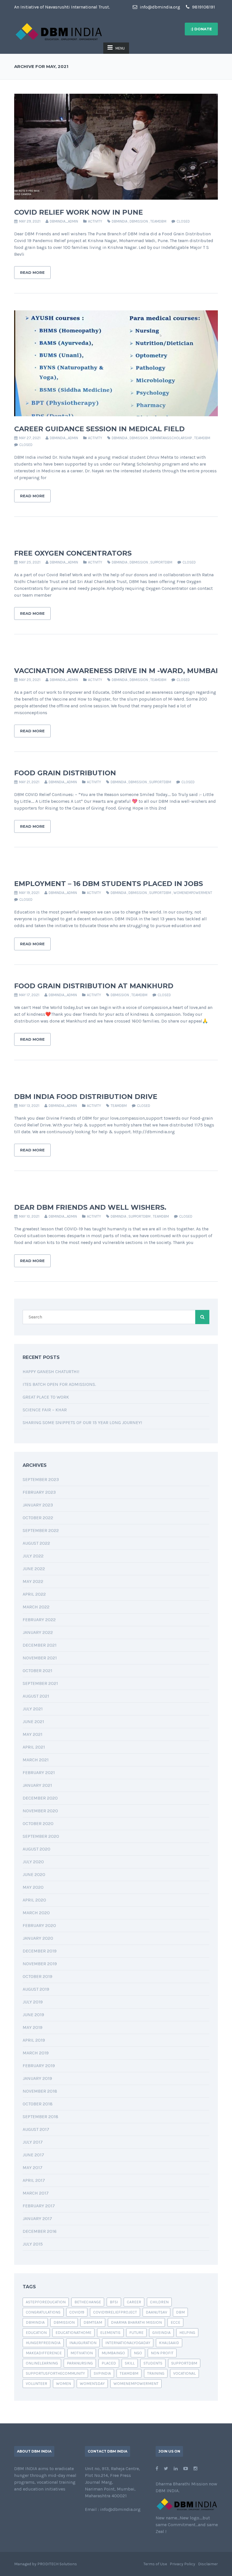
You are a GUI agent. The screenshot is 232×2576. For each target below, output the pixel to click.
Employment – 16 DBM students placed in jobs (109, 884)
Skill (130, 2363)
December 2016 (40, 2231)
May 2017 (33, 2168)
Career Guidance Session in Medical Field (99, 429)
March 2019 (36, 2053)
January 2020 (38, 1938)
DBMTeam (93, 2322)
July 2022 (33, 1556)
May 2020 (33, 1887)
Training (156, 2373)
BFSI (114, 2302)
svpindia (102, 2373)
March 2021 (36, 1760)
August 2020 (36, 1849)
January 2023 (38, 1505)
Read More (32, 272)
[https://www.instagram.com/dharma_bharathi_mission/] (196, 2469)
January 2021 (37, 1785)
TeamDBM (158, 221)
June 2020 (34, 1874)
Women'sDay (92, 2384)
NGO (138, 2353)
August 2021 (36, 1696)
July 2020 (33, 1862)
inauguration (83, 2343)
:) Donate (201, 29)
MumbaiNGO (113, 2353)
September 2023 (41, 1479)
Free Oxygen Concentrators (73, 553)
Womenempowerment (193, 893)
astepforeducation (46, 2302)
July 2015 (33, 2244)
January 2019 (37, 2078)
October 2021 (37, 1671)
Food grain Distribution (65, 773)
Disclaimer (208, 2564)
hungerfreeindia (43, 2343)
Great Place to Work (46, 1397)
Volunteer (36, 2384)
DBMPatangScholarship (171, 438)
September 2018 (40, 2117)
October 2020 (38, 1823)
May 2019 (33, 2027)
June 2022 (34, 1569)
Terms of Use (155, 2564)
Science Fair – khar (45, 1410)
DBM (180, 2312)
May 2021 (33, 1734)
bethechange (88, 2302)
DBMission (139, 221)
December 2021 (40, 1645)
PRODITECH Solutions (57, 2564)
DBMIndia (120, 221)
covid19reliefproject (115, 2312)
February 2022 (39, 1620)
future (136, 2333)
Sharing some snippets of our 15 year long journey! (82, 1423)
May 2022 (33, 1581)
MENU (120, 48)
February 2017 (39, 2206)
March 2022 (36, 1607)
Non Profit (162, 2353)
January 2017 (37, 2218)
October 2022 (38, 1518)
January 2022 (38, 1632)
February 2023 (39, 1492)
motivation (82, 2353)
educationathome (73, 2333)
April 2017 (34, 2180)
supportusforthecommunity (55, 2373)
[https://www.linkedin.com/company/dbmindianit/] (176, 2469)
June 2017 (33, 2155)
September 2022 (41, 1530)
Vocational (184, 2373)
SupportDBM (161, 562)
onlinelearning (42, 2363)
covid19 (77, 2312)
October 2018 (38, 2104)
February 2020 (39, 1925)
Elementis (110, 2333)
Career (134, 2302)
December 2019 (40, 1951)
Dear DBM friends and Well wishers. (90, 1207)
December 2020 (40, 1798)
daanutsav (156, 2312)
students (153, 2363)
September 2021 (40, 1683)
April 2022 (34, 1594)
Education (36, 2333)
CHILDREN (159, 2302)
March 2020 (36, 1913)
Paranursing (80, 2363)
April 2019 (34, 2040)
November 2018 (40, 2091)
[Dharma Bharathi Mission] (59, 31)
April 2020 (34, 1900)
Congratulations (43, 2312)
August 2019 (36, 1989)
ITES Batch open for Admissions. (59, 1384)
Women (64, 2384)
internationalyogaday (128, 2343)
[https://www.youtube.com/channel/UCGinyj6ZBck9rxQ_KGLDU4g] (186, 2469)
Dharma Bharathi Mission (136, 2322)
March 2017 (36, 2193)
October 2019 (37, 1976)
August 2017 (36, 2129)
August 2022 (36, 1543)
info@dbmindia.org (159, 7)
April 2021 (34, 1747)
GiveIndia (161, 2333)
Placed (109, 2363)
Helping (187, 2333)
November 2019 (40, 1964)
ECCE (175, 2322)
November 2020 (40, 1811)
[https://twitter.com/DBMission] (166, 2469)
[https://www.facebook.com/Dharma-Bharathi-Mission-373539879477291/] (157, 2469)
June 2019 (33, 2015)
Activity (95, 221)
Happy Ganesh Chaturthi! (51, 1372)
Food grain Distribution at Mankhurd (94, 986)
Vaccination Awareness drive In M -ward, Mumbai (116, 671)
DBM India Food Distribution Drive (86, 1097)
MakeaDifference (44, 2353)
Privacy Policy (182, 2564)
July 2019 (33, 2002)
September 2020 (41, 1836)
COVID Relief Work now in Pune (79, 212)
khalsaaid (169, 2343)
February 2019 (39, 2066)
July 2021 (33, 1709)
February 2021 (39, 1773)
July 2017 (33, 2142)
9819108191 (203, 7)
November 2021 (40, 1658)
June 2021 (33, 1722)
